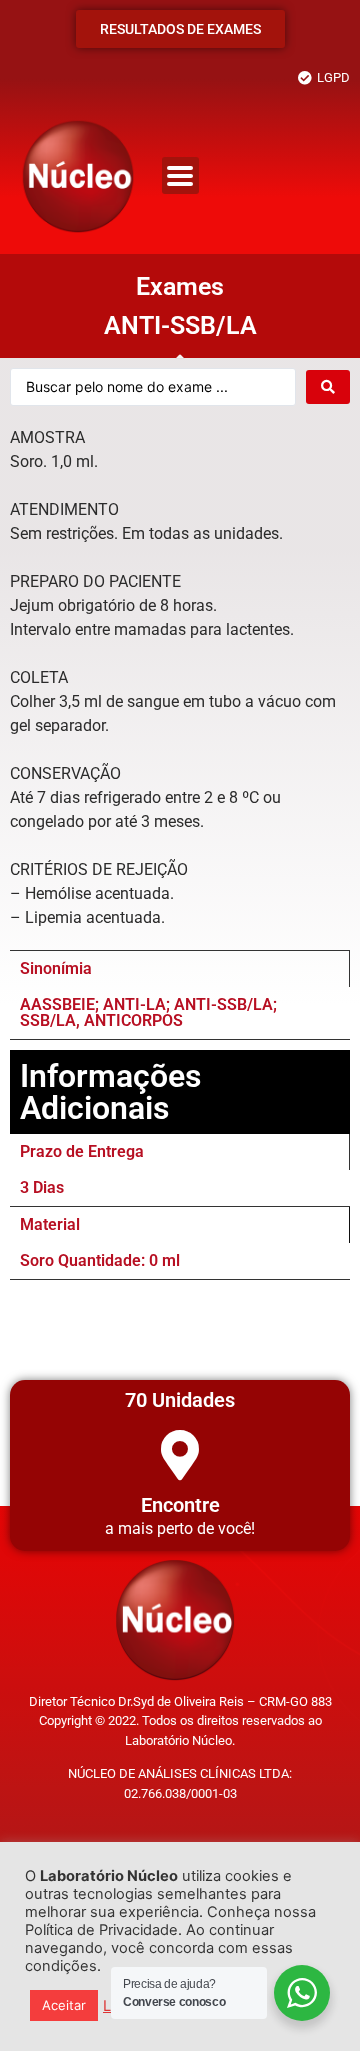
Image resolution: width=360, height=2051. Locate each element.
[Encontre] (180, 1455)
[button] (180, 175)
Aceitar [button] (64, 2005)
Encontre (180, 1505)
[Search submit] (328, 387)
